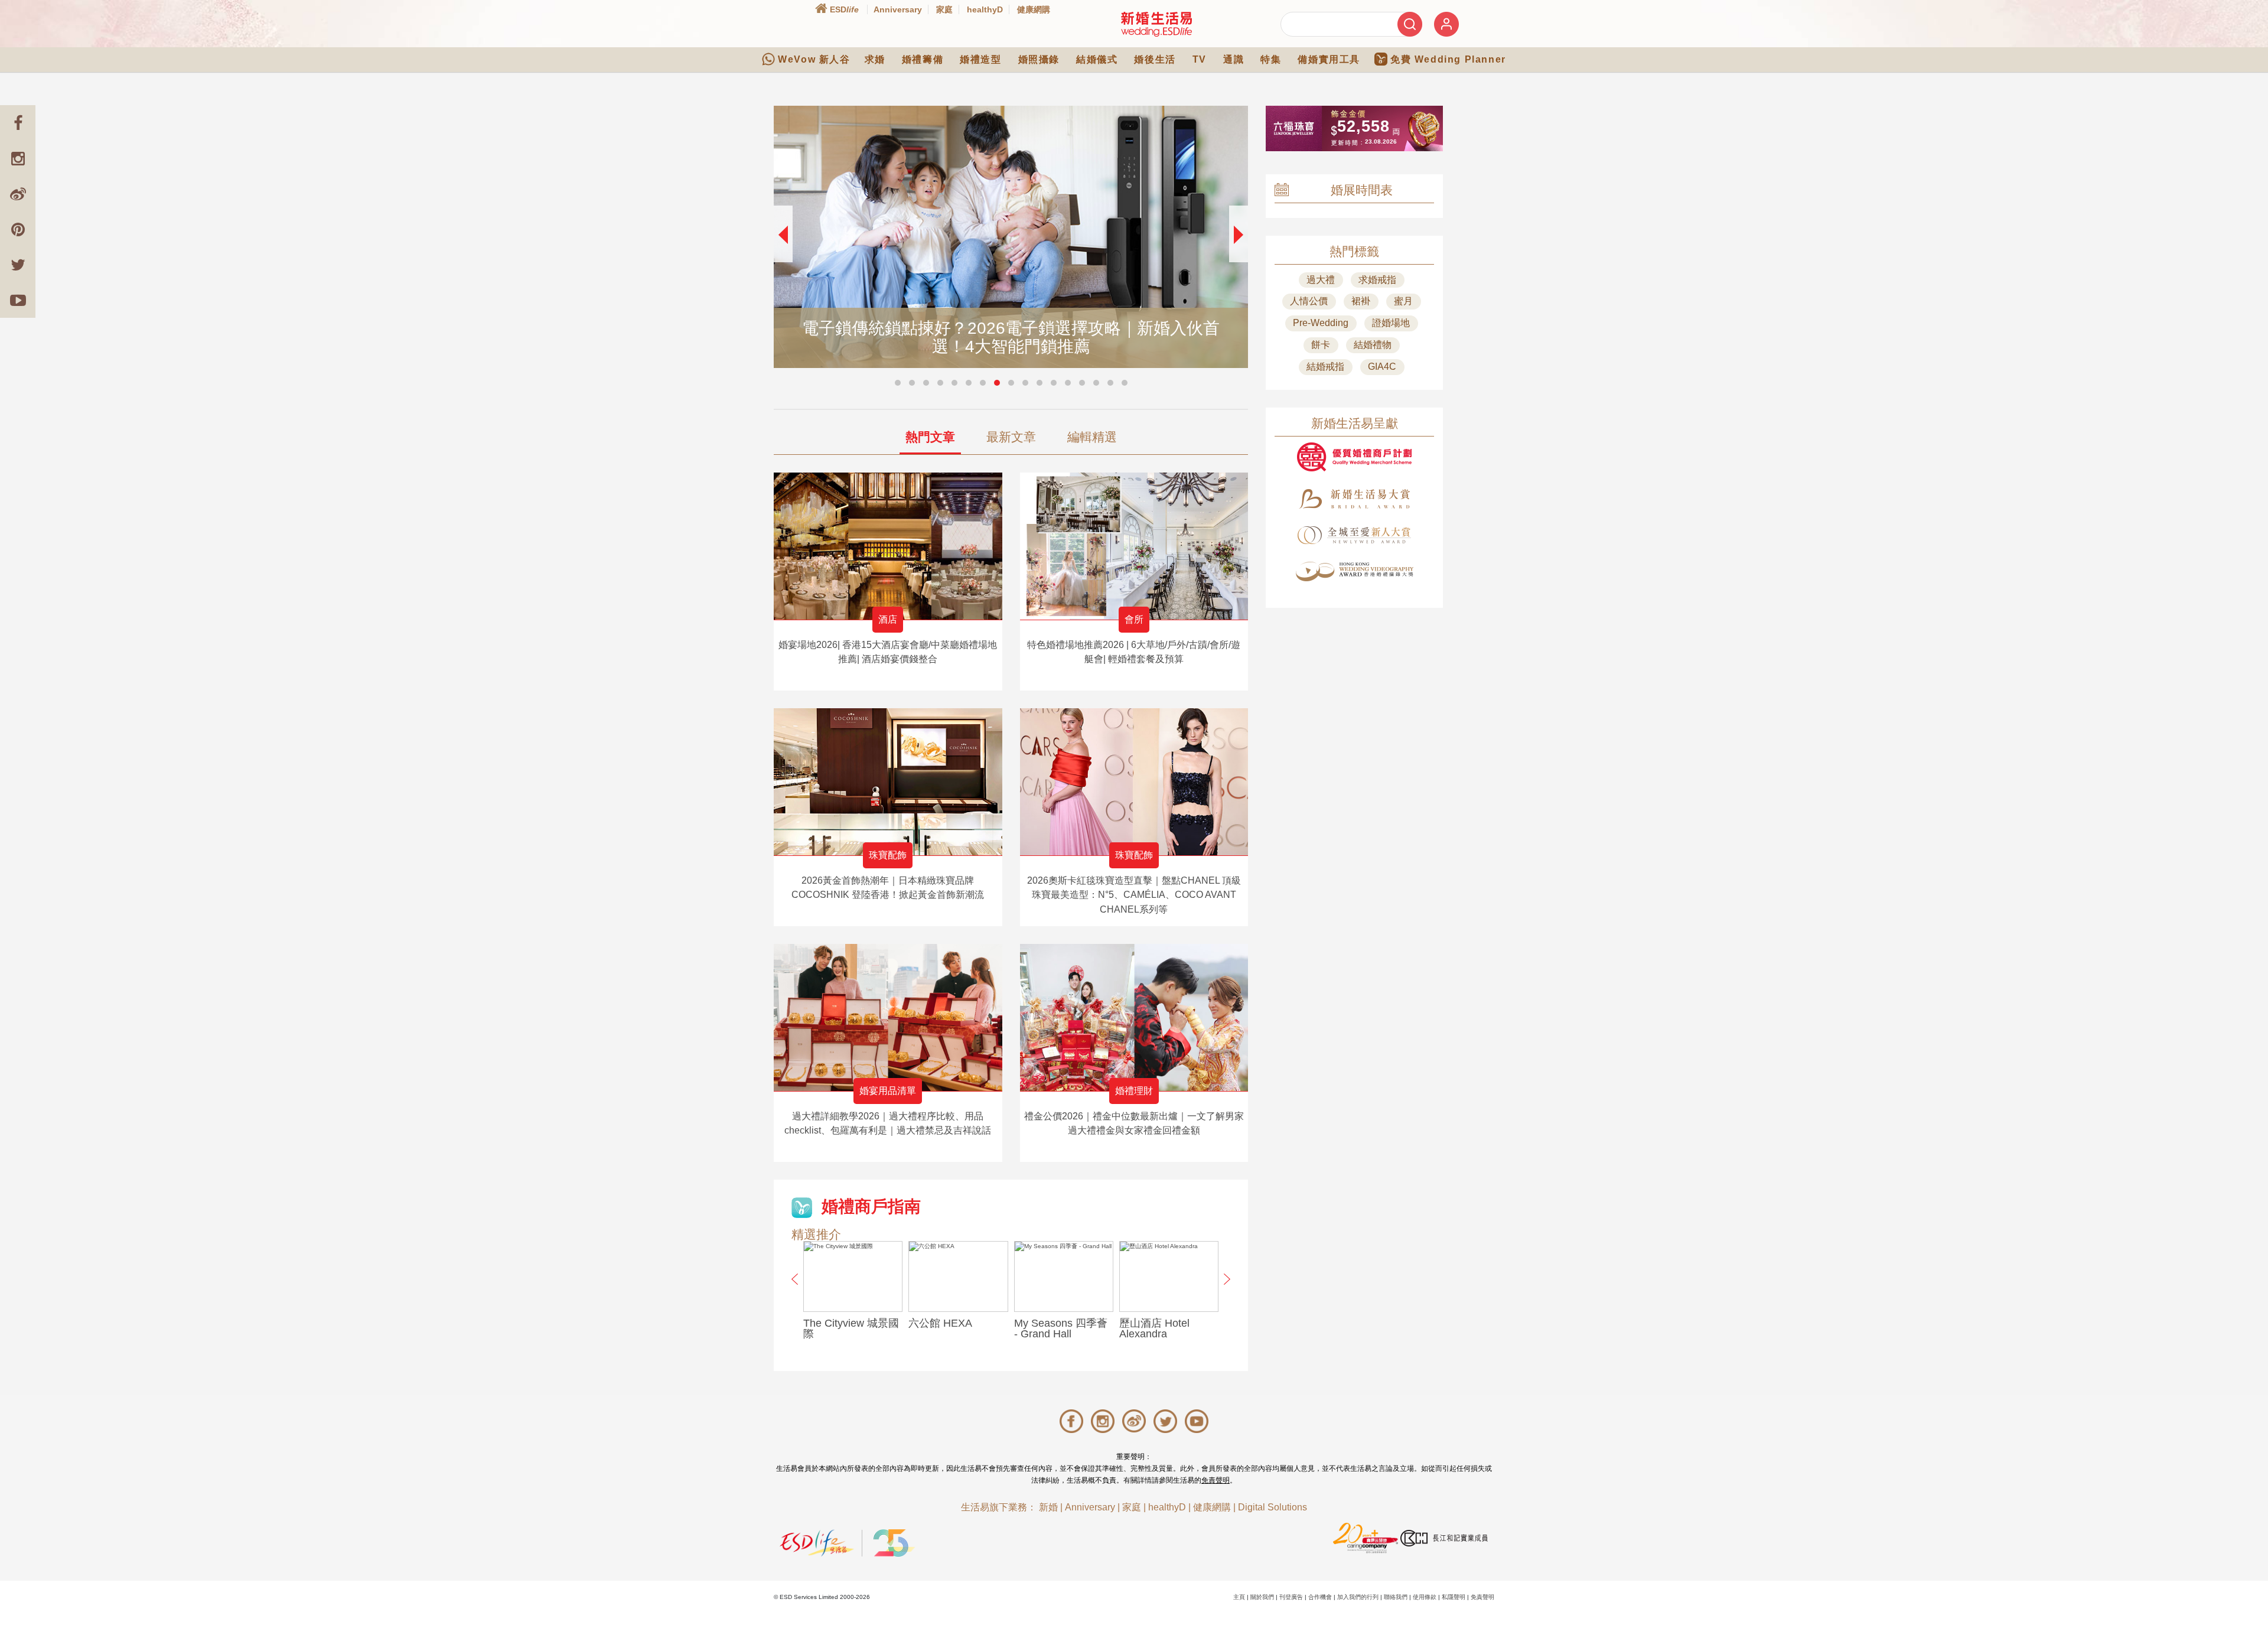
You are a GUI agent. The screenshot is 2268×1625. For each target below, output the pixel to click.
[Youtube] (18, 300)
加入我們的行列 (1358, 1597)
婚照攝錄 (1039, 59)
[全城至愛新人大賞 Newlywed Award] (1354, 535)
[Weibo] (18, 194)
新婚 (1048, 1507)
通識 (1234, 59)
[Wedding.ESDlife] (1156, 24)
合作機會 (1320, 1597)
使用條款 (1425, 1597)
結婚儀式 (1097, 59)
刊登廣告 (1291, 1597)
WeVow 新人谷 (814, 59)
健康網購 (1034, 9)
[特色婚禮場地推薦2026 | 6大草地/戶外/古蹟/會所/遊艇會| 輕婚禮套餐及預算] (1134, 546)
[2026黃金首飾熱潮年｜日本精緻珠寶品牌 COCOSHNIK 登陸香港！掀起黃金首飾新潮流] (888, 782)
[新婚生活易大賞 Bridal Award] (1354, 499)
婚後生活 (1155, 59)
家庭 (944, 9)
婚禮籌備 (923, 59)
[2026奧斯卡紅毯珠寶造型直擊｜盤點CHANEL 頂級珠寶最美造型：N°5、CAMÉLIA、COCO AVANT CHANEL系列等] (1134, 782)
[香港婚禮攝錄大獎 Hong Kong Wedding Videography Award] (1354, 571)
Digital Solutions (1273, 1507)
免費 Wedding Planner (1448, 59)
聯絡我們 (1396, 1597)
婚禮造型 (980, 59)
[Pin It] (18, 229)
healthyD (985, 9)
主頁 (1239, 1597)
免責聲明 (1216, 1480)
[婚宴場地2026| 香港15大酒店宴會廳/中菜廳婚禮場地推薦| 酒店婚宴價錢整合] (888, 546)
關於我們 (1262, 1597)
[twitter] (18, 265)
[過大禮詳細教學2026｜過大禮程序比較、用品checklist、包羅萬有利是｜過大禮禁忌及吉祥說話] (888, 1017)
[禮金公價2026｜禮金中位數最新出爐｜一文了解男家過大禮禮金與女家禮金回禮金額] (1134, 1017)
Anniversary (898, 9)
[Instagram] (18, 158)
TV (1200, 59)
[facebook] (18, 123)
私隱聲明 (1454, 1597)
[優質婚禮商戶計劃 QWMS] (1354, 457)
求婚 (875, 59)
